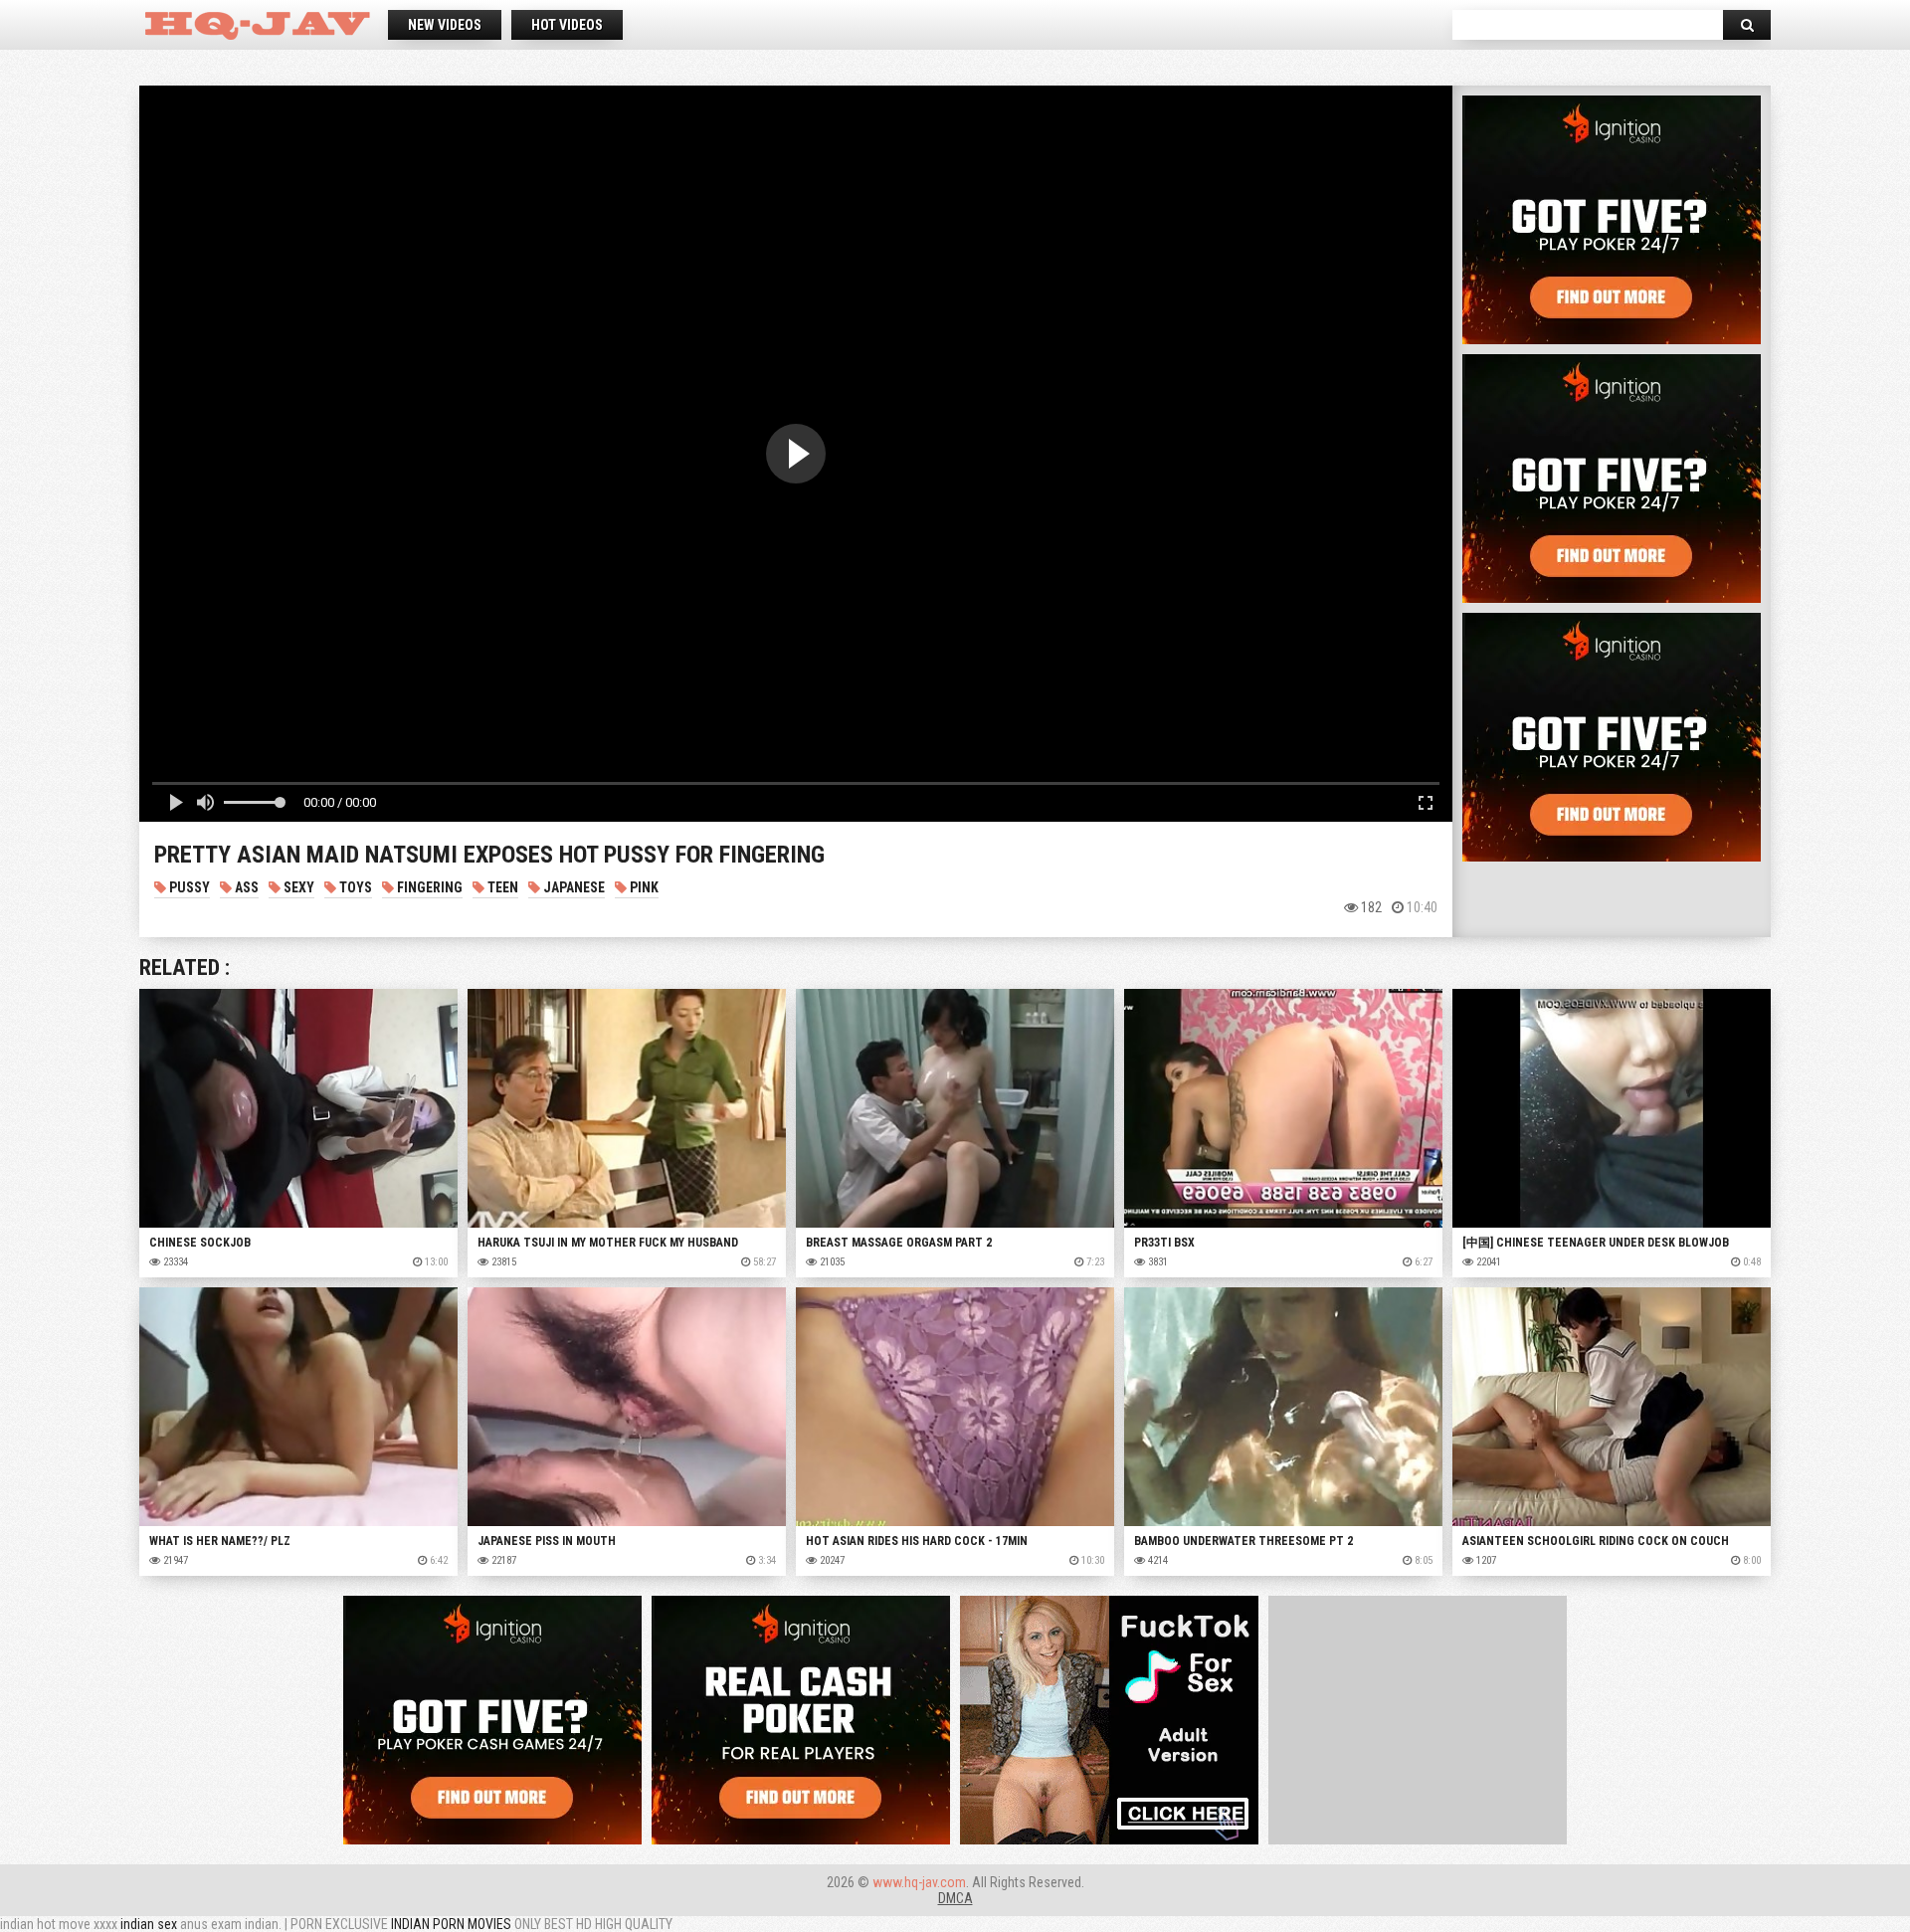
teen (501, 887)
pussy (188, 887)
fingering (428, 887)
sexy (297, 887)
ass (245, 887)
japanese (573, 887)
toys (354, 887)
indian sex (149, 1924)
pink (643, 887)
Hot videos (567, 25)
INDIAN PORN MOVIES (451, 1924)
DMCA (955, 1898)
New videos (445, 25)
